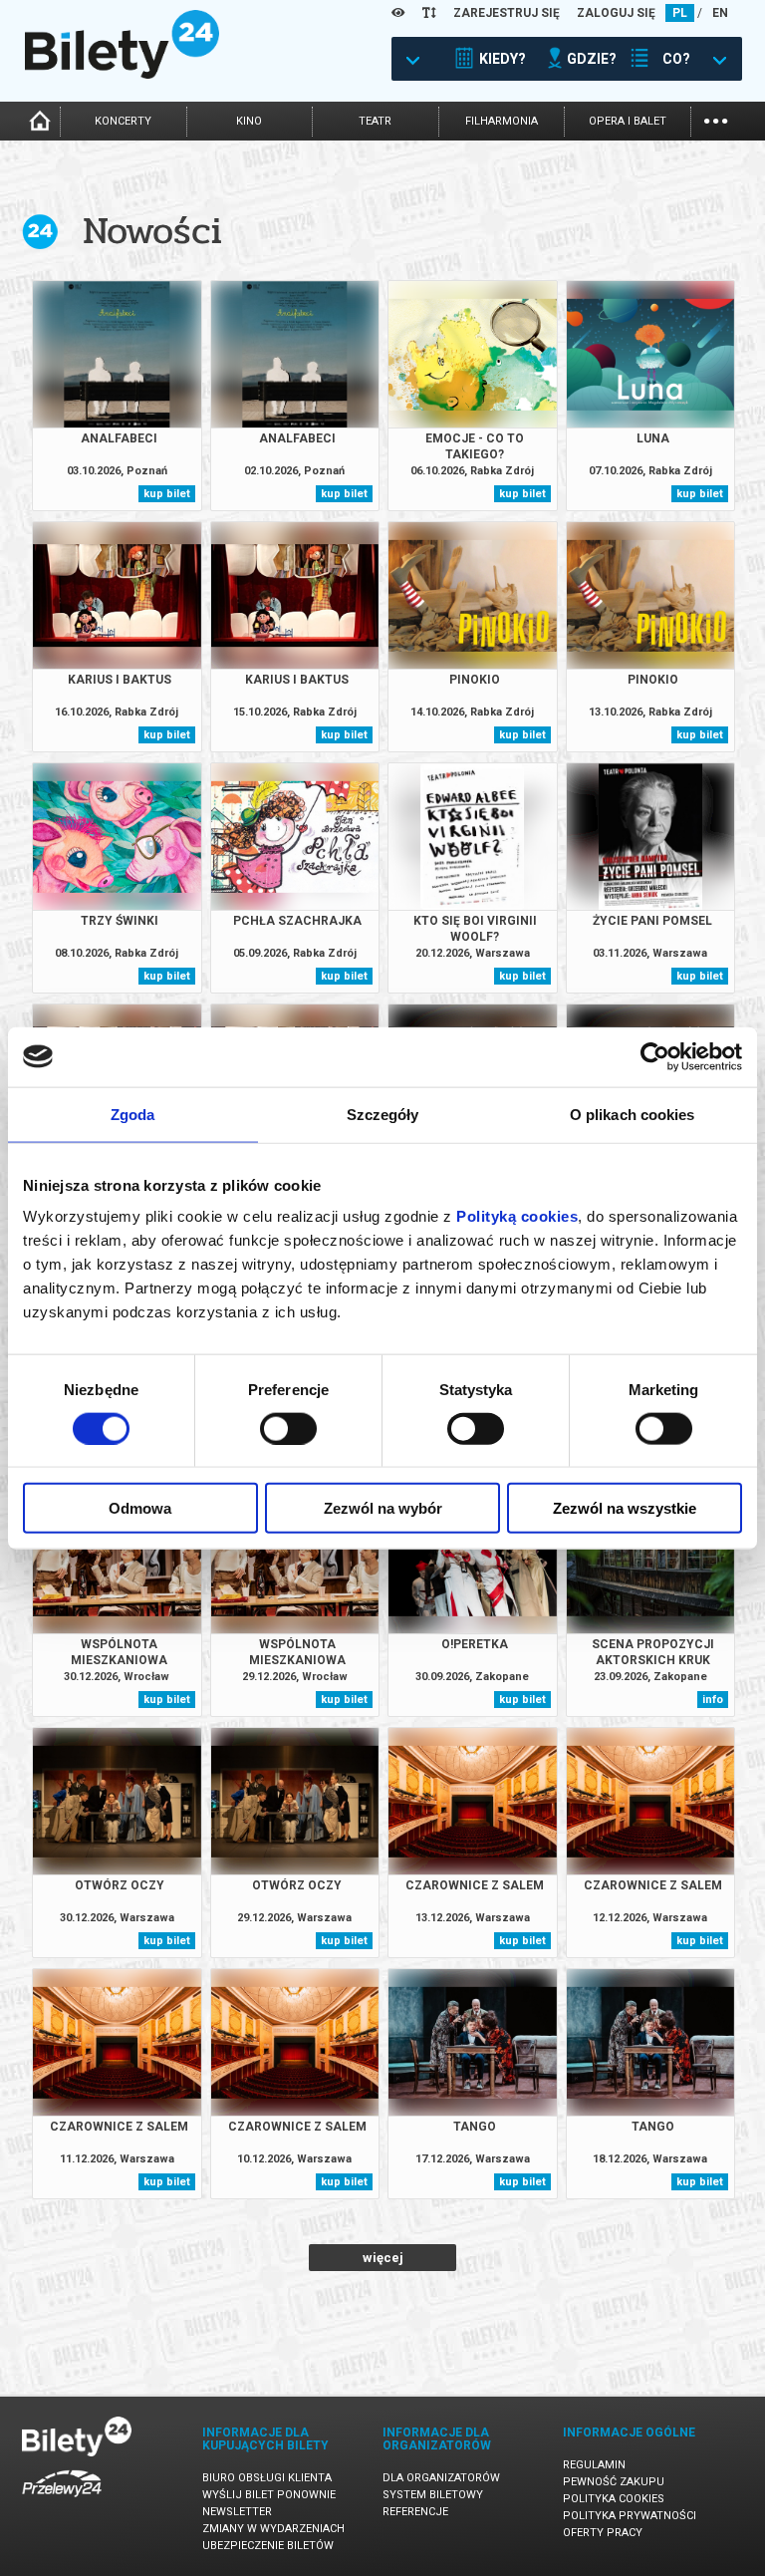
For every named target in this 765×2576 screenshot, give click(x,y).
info (713, 1700)
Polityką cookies (517, 1216)
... (716, 119)
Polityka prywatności (630, 2516)
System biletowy (433, 2495)
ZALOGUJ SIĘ (616, 13)
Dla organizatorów (441, 2478)
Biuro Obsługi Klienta (267, 2478)
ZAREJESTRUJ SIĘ (507, 13)
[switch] (288, 1428)
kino (249, 121)
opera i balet (628, 121)
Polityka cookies (614, 2499)
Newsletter (237, 2512)
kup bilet (167, 494)
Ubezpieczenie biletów (268, 2546)
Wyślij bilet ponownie (269, 2495)
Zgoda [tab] (133, 1114)
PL (680, 13)
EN (720, 13)
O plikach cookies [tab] (633, 1114)
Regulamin (594, 2465)
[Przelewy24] (62, 2501)
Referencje (415, 2512)
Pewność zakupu (614, 2482)
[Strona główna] (122, 74)
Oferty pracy (603, 2533)
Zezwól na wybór (383, 1508)
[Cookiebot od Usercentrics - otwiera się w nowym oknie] (655, 1056)
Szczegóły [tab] (383, 1114)
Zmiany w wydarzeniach (273, 2529)
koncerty (123, 121)
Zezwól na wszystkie (625, 1508)
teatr (375, 121)
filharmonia (502, 121)
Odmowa (140, 1508)
